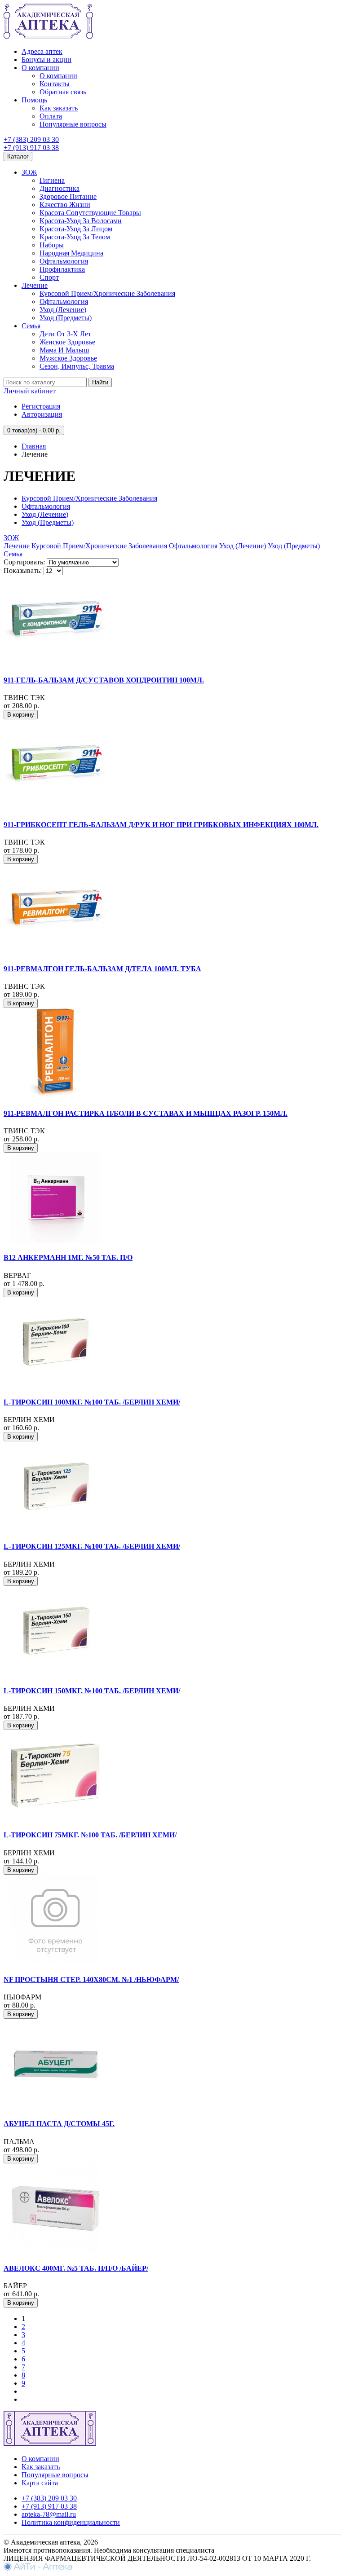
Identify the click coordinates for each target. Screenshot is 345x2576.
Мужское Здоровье (68, 358)
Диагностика (60, 188)
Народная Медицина (71, 253)
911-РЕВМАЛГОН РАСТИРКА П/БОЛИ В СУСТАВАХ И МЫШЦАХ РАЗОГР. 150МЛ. (146, 1113)
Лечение (35, 285)
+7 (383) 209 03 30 (31, 139)
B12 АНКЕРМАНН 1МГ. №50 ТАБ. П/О (68, 1257)
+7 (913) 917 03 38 (31, 148)
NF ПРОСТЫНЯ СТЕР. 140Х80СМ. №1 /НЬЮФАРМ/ (91, 1979)
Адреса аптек (42, 51)
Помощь (34, 100)
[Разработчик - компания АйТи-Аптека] (38, 2568)
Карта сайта (40, 2483)
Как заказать (59, 108)
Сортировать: (24, 562)
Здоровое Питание (68, 196)
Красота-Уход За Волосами (81, 221)
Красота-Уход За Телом (75, 237)
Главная (34, 446)
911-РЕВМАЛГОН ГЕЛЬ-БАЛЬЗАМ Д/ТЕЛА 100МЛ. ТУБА (102, 969)
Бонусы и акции (46, 59)
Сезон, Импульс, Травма (77, 366)
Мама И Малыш (64, 350)
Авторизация (42, 414)
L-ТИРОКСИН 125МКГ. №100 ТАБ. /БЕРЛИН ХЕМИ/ (92, 1546)
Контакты (55, 84)
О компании (40, 68)
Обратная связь (63, 92)
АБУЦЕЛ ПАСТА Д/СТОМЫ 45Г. (59, 2124)
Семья (31, 326)
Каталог (18, 156)
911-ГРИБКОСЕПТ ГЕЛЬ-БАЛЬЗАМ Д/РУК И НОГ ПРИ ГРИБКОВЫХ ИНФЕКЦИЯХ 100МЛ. (161, 825)
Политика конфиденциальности (71, 2522)
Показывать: (23, 570)
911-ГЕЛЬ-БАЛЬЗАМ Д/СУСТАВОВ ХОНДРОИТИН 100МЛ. (104, 680)
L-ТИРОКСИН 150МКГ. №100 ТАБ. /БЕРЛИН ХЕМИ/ (92, 1691)
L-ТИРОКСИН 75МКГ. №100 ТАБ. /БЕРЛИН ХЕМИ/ (90, 1835)
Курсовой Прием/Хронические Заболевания (107, 293)
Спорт (49, 277)
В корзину (21, 715)
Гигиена (52, 180)
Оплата (51, 116)
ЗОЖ (29, 172)
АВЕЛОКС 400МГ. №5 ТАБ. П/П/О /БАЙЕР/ (76, 2268)
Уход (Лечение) (63, 310)
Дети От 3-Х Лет (65, 334)
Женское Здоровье (67, 342)
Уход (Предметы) (66, 318)
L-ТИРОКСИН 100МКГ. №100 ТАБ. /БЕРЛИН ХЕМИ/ (92, 1402)
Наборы (52, 245)
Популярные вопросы (73, 124)
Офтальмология (64, 261)
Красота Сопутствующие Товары (90, 213)
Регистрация (41, 406)
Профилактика (62, 269)
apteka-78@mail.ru (49, 2514)
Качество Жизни (65, 205)
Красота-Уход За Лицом (76, 229)
